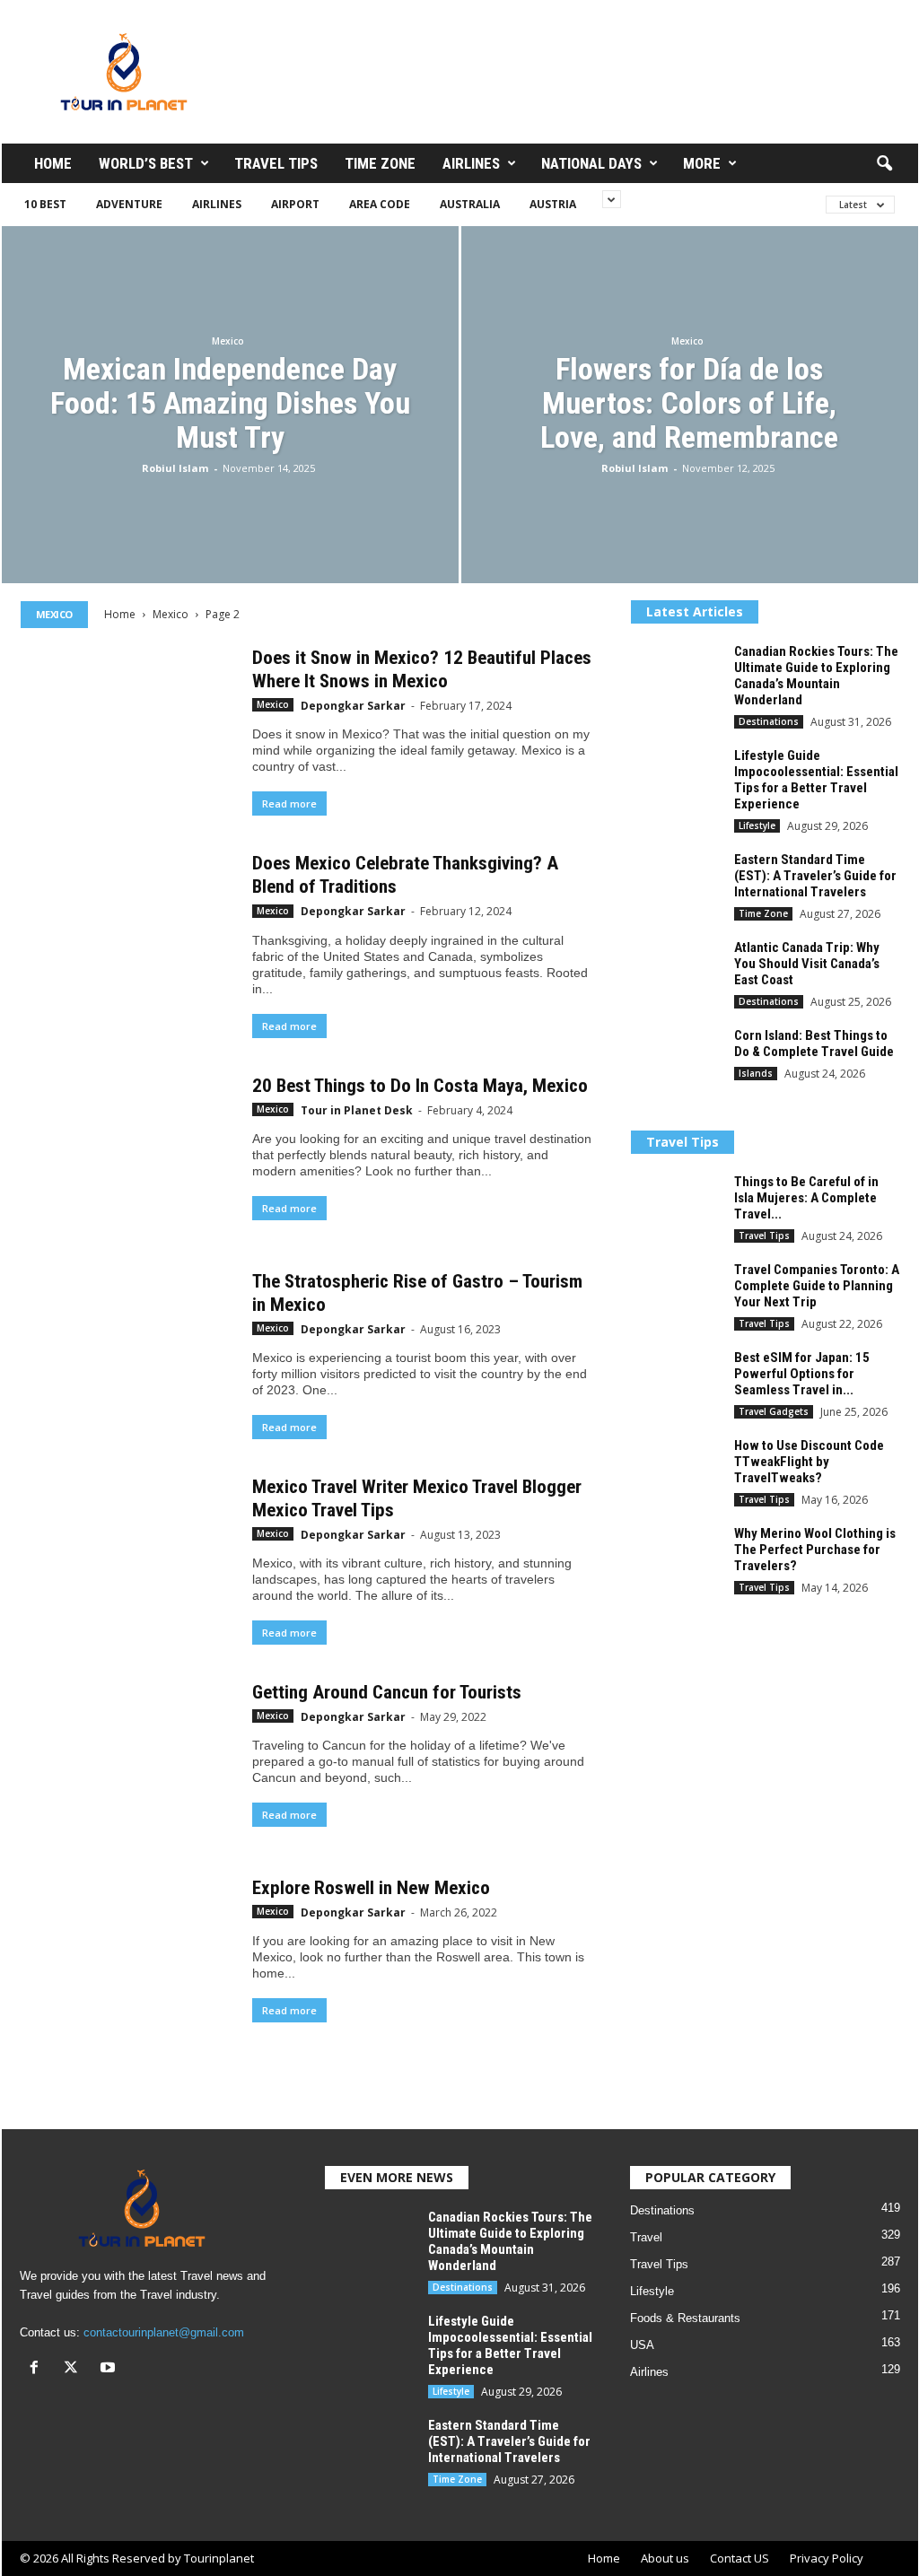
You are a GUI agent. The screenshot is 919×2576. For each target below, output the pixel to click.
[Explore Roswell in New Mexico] (127, 1947)
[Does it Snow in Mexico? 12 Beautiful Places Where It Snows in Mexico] (127, 726)
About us (665, 2558)
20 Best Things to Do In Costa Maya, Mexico (420, 1086)
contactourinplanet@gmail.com (164, 2332)
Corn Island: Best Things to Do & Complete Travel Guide (814, 1043)
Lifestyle (757, 825)
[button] (884, 164)
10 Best (45, 204)
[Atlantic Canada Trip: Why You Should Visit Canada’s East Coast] (676, 973)
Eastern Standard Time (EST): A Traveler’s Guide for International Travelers (815, 876)
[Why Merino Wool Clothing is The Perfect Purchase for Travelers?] (676, 1559)
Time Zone (380, 163)
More (702, 163)
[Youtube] (110, 2369)
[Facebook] (38, 2369)
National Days (591, 163)
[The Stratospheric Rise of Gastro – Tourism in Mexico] (127, 1349)
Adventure (129, 204)
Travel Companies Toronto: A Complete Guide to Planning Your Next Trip (817, 1286)
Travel (646, 2237)
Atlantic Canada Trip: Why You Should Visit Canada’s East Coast (807, 964)
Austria (553, 204)
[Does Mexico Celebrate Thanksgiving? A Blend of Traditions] (127, 931)
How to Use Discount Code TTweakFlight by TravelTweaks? (809, 1462)
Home (53, 163)
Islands (756, 1073)
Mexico (228, 341)
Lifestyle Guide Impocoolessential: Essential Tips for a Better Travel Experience (816, 780)
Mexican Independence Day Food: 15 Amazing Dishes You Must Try (230, 403)
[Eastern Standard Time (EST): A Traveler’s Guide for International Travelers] (676, 885)
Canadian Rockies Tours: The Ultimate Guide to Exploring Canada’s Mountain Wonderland (816, 676)
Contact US (740, 2558)
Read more (289, 803)
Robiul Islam (175, 468)
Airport (295, 204)
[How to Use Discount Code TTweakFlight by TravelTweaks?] (676, 1471)
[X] (75, 2369)
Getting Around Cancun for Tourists (387, 1692)
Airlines (471, 163)
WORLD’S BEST (146, 163)
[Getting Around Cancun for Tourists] (127, 1760)
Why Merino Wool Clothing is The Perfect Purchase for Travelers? (815, 1550)
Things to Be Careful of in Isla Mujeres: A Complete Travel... (806, 1198)
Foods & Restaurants (685, 2318)
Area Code (380, 204)
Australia (470, 204)
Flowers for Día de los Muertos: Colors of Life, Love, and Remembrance (689, 403)
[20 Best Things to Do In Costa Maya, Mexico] (127, 1154)
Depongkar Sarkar (353, 706)
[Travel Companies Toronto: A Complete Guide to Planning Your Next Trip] (676, 1295)
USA (642, 2345)
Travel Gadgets (774, 1411)
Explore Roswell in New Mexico (371, 1888)
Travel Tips (276, 163)
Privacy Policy (827, 2558)
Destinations (769, 721)
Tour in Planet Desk (357, 1110)
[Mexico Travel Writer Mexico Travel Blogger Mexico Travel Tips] (127, 1555)
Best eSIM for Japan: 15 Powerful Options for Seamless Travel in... (802, 1374)
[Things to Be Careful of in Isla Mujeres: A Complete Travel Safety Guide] (676, 1207)
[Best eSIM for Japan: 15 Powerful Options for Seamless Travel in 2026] (676, 1383)
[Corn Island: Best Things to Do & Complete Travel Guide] (676, 1061)
